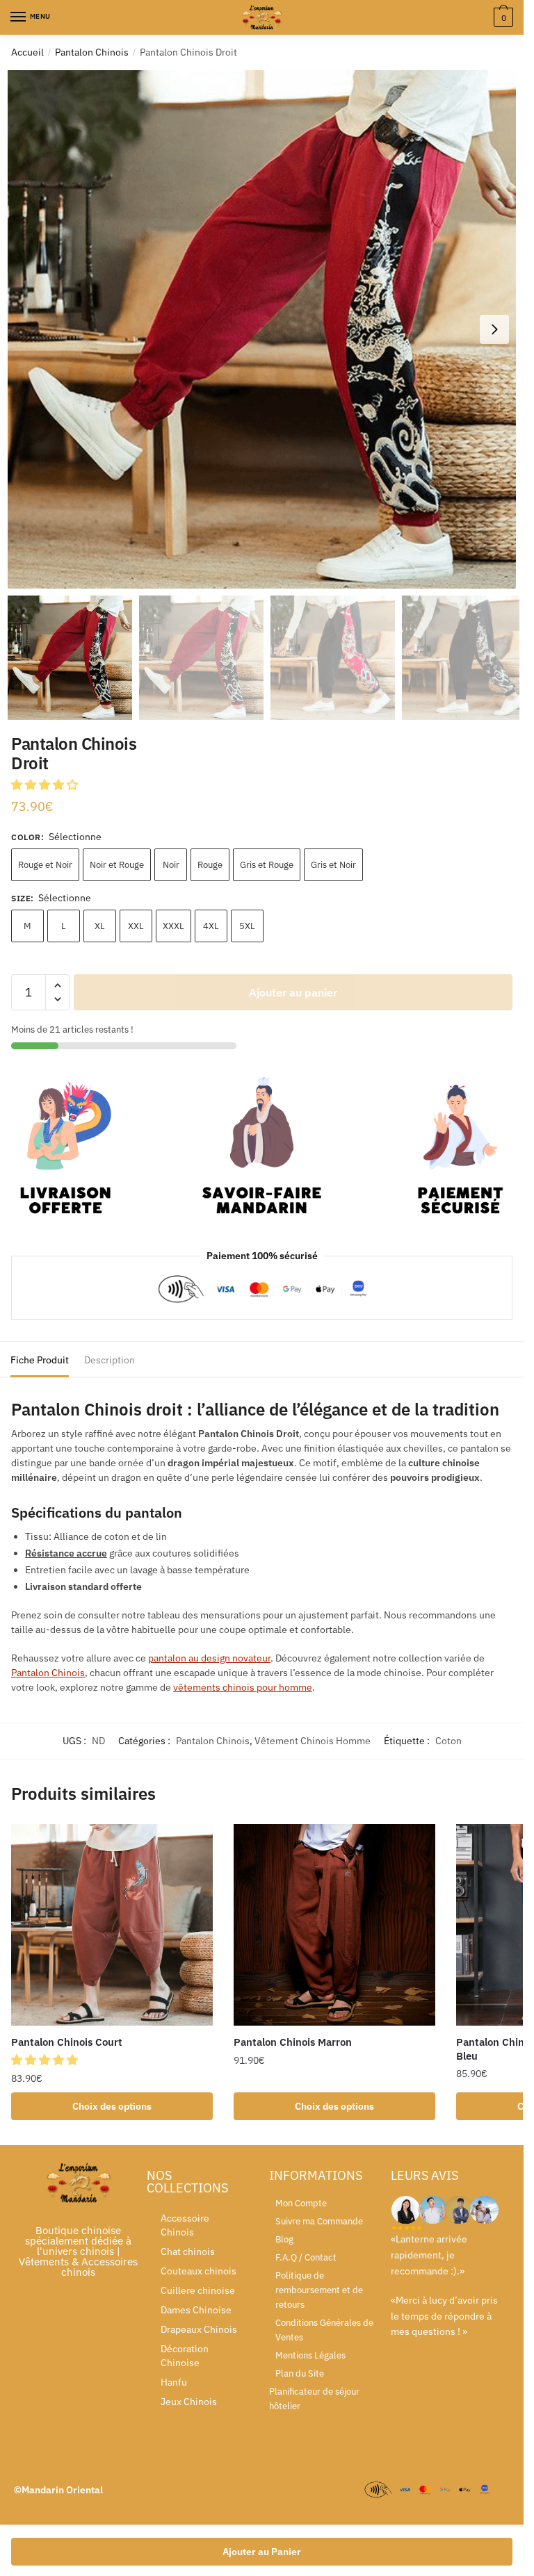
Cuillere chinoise (198, 2290)
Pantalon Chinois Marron (293, 2042)
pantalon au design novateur (209, 1658)
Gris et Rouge (267, 865)
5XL (247, 926)
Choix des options (112, 2106)
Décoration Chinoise (185, 2356)
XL (100, 926)
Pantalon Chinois (92, 52)
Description (110, 1360)
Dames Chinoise (196, 2310)
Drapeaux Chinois (199, 2329)
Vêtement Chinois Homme (313, 1741)
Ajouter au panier (293, 992)
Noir (171, 865)
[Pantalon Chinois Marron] (334, 1925)
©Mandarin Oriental (58, 2490)
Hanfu (174, 2382)
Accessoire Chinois (185, 2225)
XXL (136, 926)
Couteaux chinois (199, 2271)
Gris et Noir (333, 865)
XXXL (173, 926)
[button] (494, 329)
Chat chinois (188, 2251)
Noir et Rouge (117, 865)
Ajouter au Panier (262, 2552)
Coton (448, 1741)
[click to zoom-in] (267, 329)
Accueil (27, 52)
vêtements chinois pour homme (243, 1687)
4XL (211, 926)
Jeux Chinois (189, 2402)
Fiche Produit (40, 1360)
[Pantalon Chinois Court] (112, 1925)
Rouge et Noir (45, 865)
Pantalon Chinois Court (67, 2042)
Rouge (210, 865)
